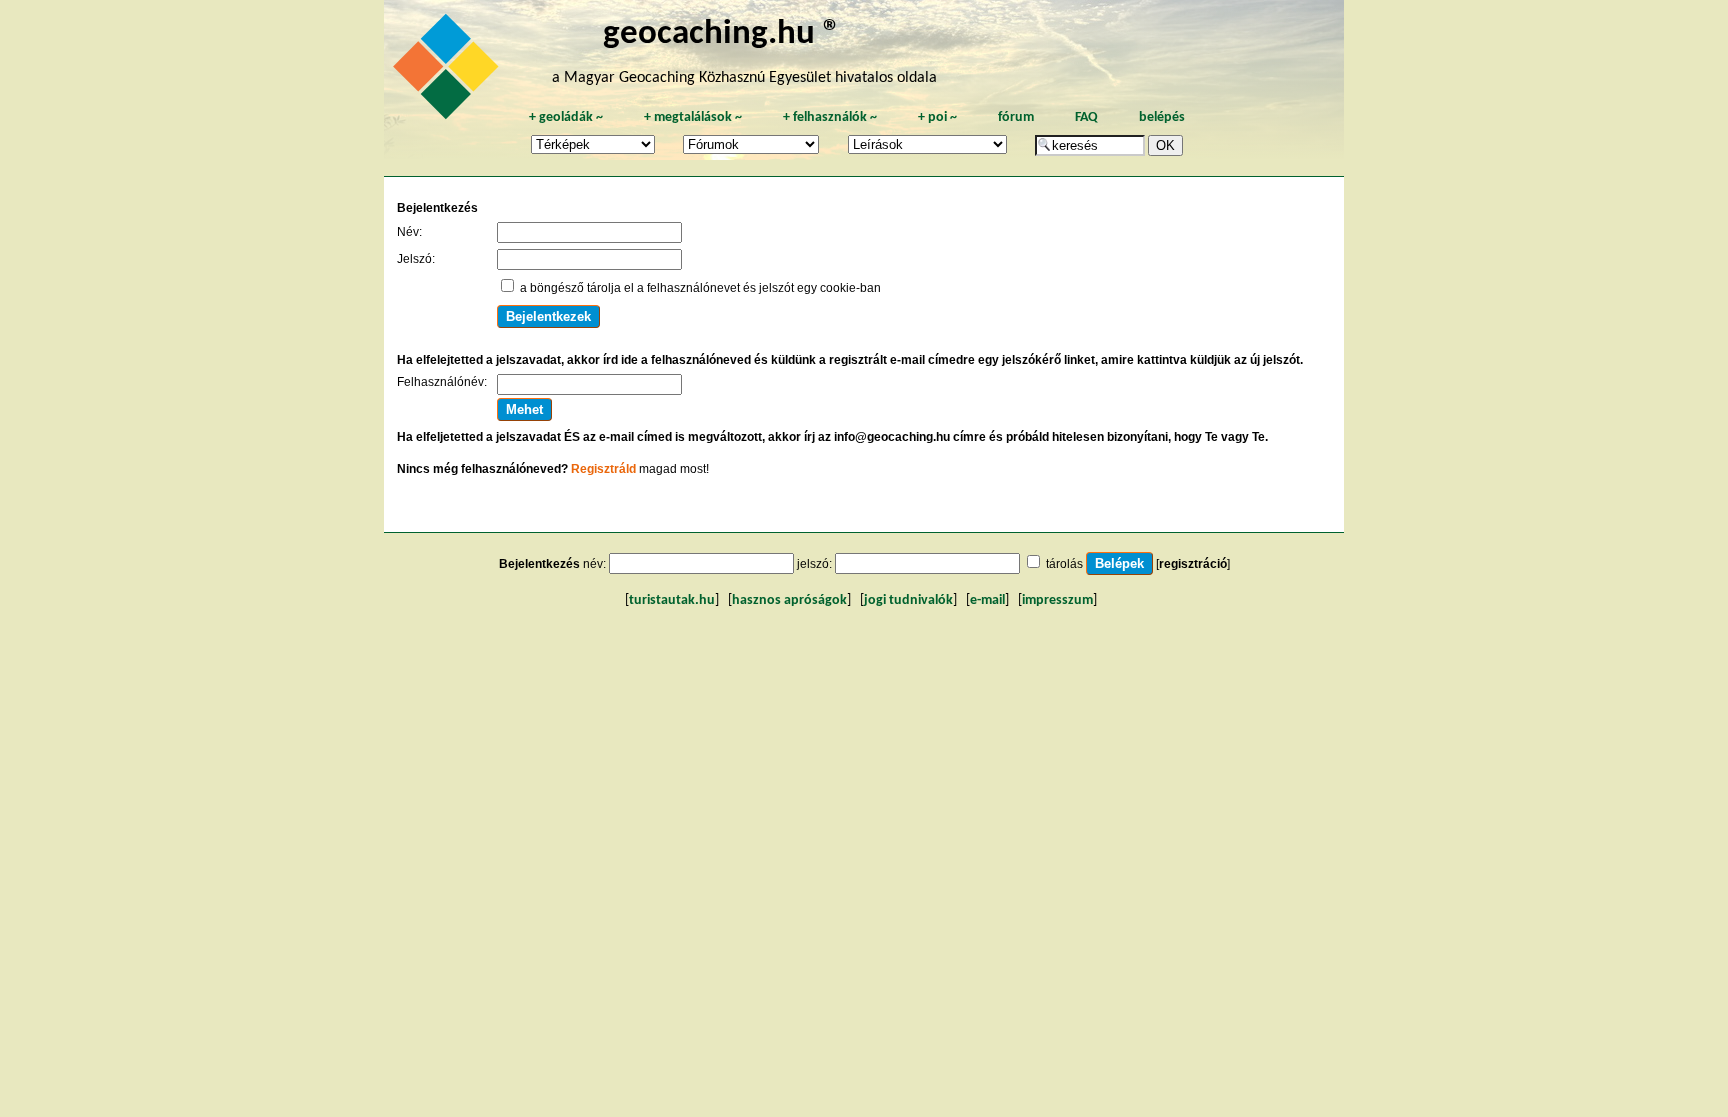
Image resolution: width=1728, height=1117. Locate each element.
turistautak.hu (672, 600)
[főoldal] (449, 72)
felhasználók (830, 117)
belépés (1162, 117)
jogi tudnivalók (908, 600)
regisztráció (1193, 564)
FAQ (1086, 117)
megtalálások (693, 117)
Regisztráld (603, 469)
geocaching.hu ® (722, 34)
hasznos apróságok (789, 600)
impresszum (1057, 600)
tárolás (1064, 564)
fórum (1016, 117)
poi (937, 117)
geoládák (566, 117)
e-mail (987, 600)
